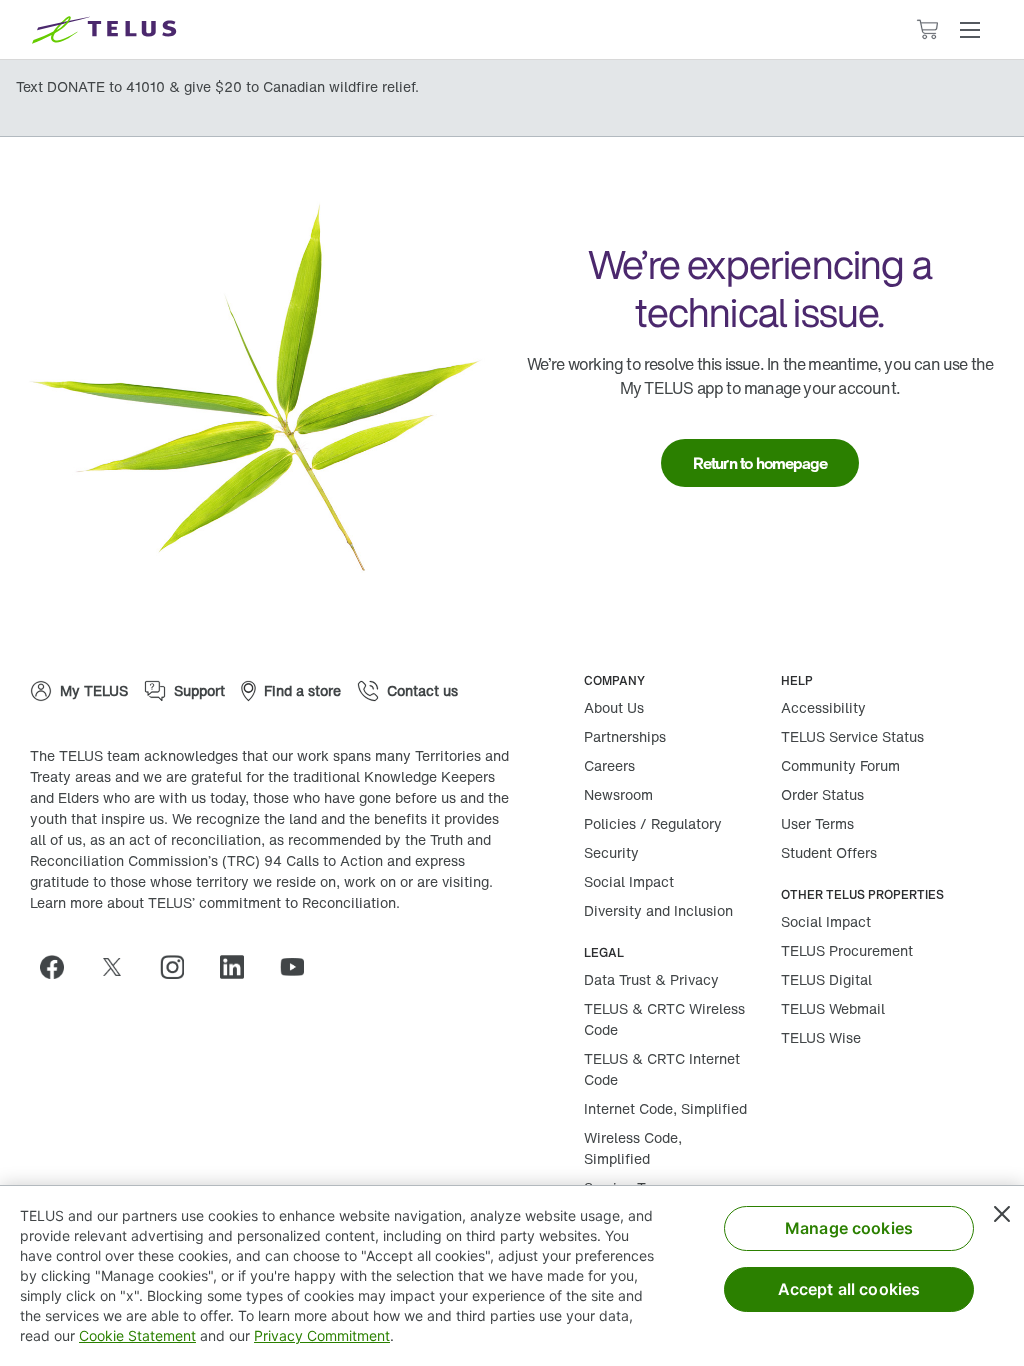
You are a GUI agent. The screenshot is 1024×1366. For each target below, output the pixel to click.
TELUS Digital (826, 979)
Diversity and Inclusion (658, 910)
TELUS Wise (821, 1037)
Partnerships (625, 736)
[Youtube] (300, 967)
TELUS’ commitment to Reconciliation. (274, 902)
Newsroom (618, 794)
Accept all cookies (849, 1289)
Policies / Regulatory (653, 823)
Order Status (822, 794)
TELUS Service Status (852, 736)
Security (611, 852)
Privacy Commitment (322, 1335)
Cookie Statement (137, 1335)
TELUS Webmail (833, 1008)
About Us (614, 707)
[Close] (1002, 1214)
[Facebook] (60, 967)
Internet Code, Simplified (665, 1108)
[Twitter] (120, 967)
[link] (760, 463)
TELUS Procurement (847, 950)
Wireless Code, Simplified (633, 1148)
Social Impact (629, 881)
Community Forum (840, 765)
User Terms (817, 823)
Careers (609, 765)
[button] (970, 30)
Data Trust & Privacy (651, 979)
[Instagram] (180, 967)
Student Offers (829, 852)
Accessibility (823, 707)
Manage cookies (849, 1228)
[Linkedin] (240, 967)
